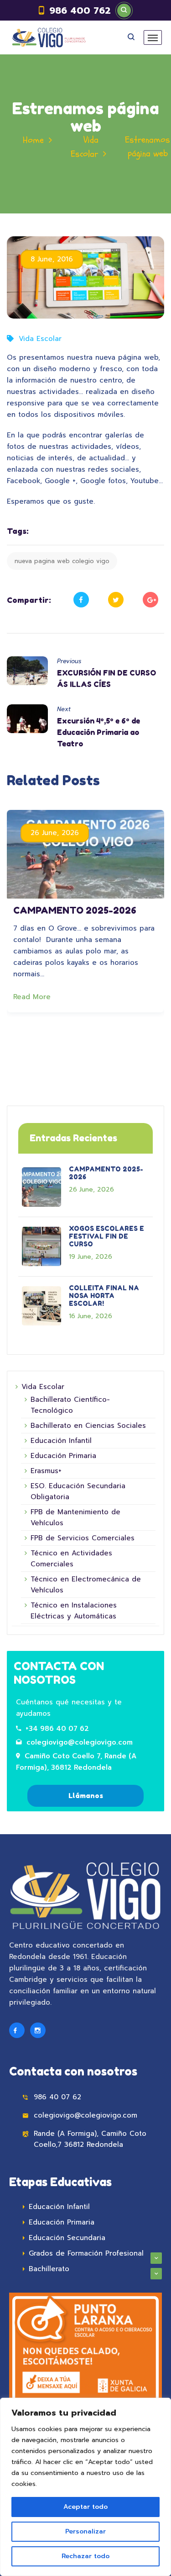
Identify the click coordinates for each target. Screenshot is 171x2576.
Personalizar (85, 2531)
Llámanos (86, 1796)
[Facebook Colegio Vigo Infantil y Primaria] (17, 2030)
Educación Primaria (63, 1456)
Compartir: (29, 600)
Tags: (18, 531)
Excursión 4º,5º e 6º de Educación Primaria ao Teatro (98, 732)
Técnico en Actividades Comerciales (71, 1559)
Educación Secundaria (67, 2238)
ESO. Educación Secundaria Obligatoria (78, 1491)
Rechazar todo (85, 2556)
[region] (85, 2487)
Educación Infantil (61, 1441)
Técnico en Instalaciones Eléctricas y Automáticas (74, 1611)
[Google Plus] (150, 600)
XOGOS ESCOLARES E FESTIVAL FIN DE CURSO (106, 1236)
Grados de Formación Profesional (86, 2253)
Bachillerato (49, 2269)
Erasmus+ (46, 1471)
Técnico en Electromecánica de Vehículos (86, 1585)
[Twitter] (116, 600)
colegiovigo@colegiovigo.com (80, 1742)
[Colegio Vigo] (49, 37)
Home (33, 140)
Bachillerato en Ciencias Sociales (88, 1426)
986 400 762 (80, 11)
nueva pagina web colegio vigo (62, 561)
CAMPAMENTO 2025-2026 (75, 910)
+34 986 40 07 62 (57, 1729)
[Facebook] (81, 600)
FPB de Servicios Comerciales (83, 1538)
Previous (69, 661)
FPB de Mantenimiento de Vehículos (75, 1517)
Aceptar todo (85, 2507)
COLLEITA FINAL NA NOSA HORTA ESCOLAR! (104, 1296)
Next (64, 709)
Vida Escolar (40, 339)
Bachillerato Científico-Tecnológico (70, 1405)
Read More (33, 997)
